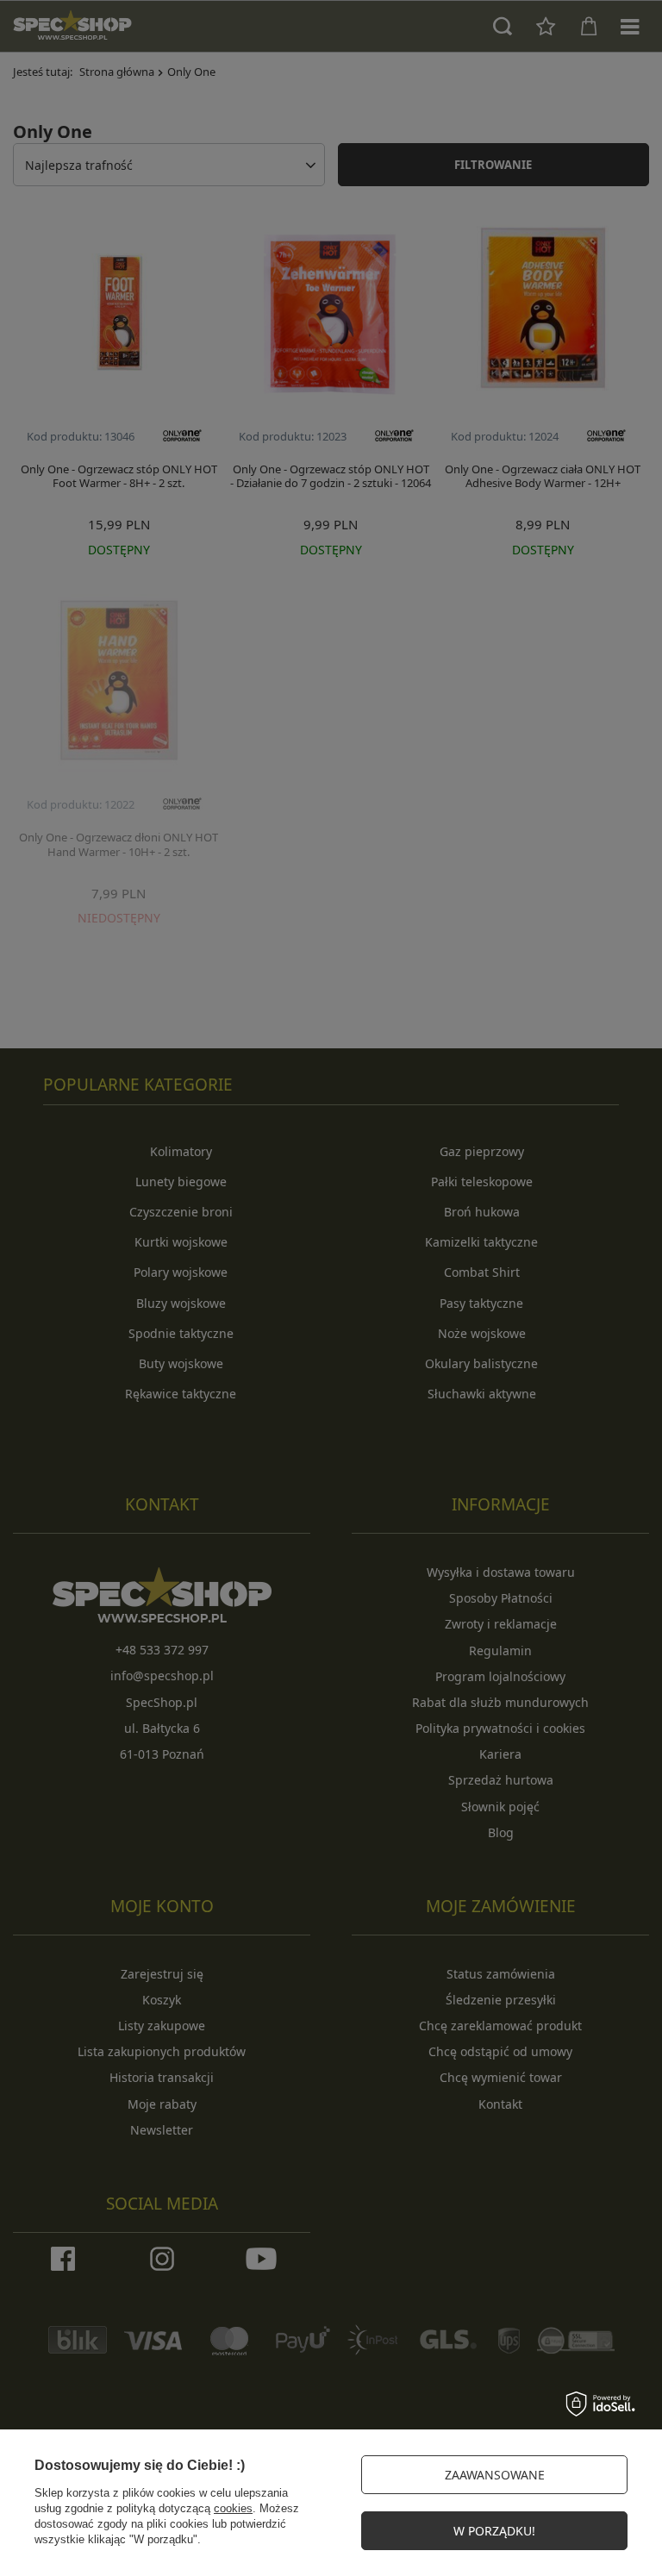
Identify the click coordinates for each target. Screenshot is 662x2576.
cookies (233, 2508)
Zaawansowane (495, 2475)
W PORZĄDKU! (494, 2531)
